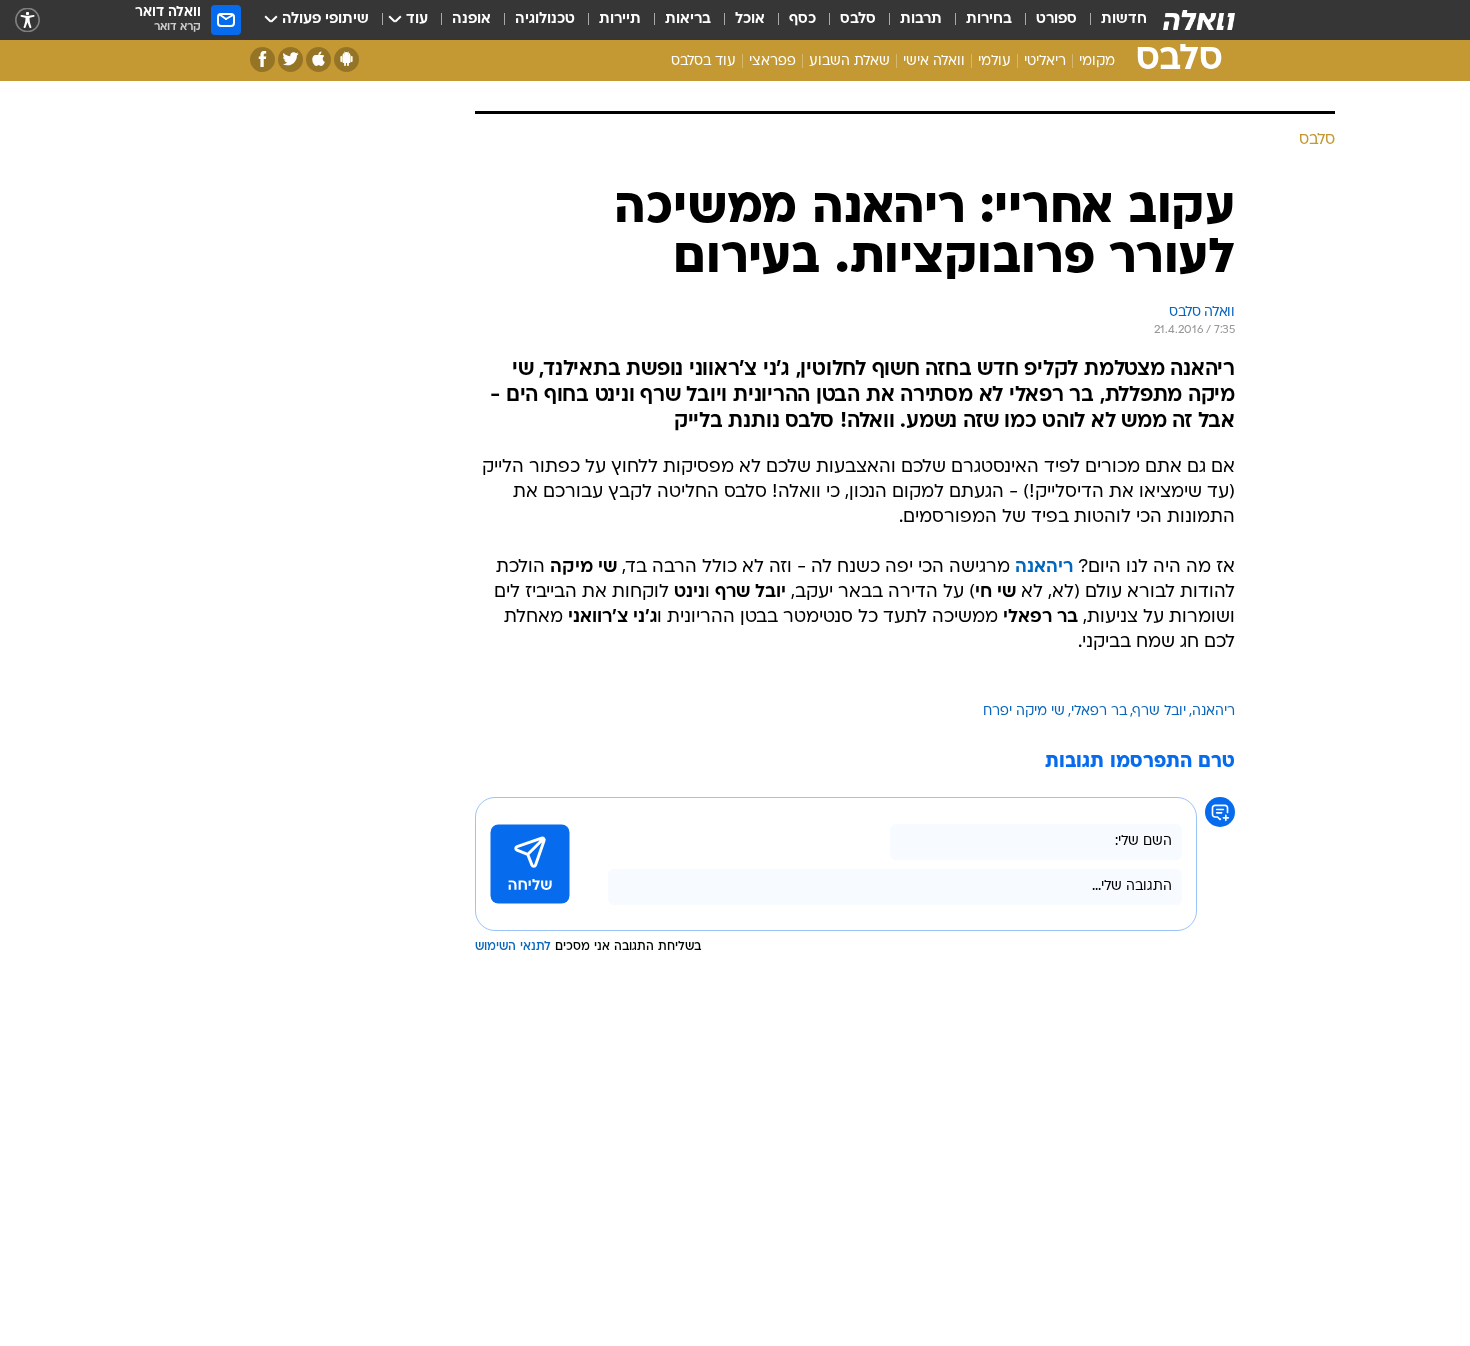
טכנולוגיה (545, 19)
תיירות (620, 19)
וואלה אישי (934, 61)
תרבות (921, 19)
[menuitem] (1112, 20)
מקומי (1097, 61)
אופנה (471, 19)
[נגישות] (27, 20)
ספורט (1056, 19)
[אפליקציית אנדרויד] (346, 59)
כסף (802, 19)
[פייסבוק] (262, 59)
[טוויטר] (290, 59)
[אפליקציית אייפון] (318, 59)
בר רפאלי (1099, 711)
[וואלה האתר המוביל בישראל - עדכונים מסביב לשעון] (1199, 20)
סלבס (858, 19)
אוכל (750, 19)
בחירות (989, 19)
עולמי (994, 61)
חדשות (1124, 19)
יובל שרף (1159, 711)
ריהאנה (1213, 711)
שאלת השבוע (849, 61)
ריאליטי (1045, 61)
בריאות (688, 19)
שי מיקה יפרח (1024, 711)
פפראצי (772, 61)
